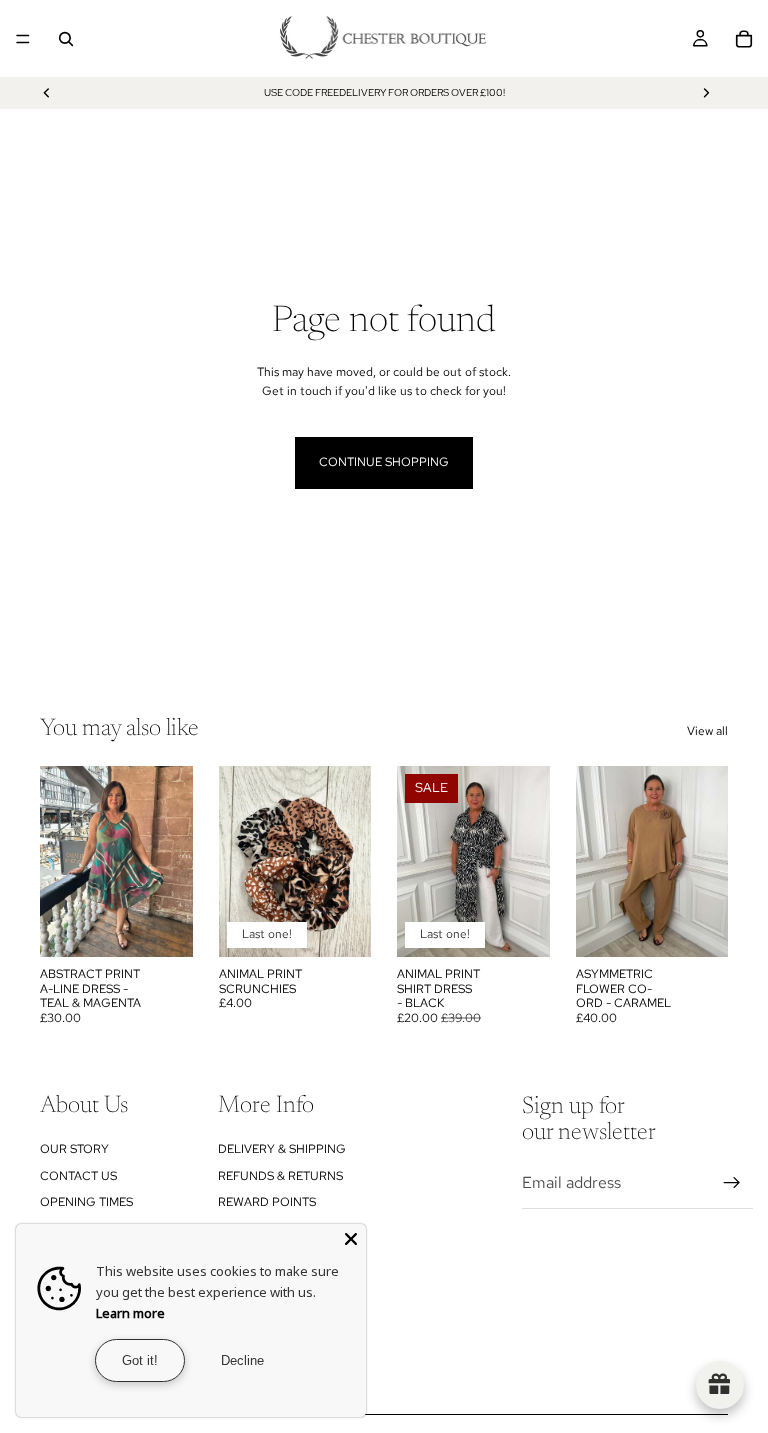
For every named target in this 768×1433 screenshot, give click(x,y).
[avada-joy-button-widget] (720, 1385)
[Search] (66, 39)
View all (707, 731)
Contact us (78, 1176)
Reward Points (267, 1202)
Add (179, 926)
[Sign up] (732, 1183)
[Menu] (23, 39)
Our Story (74, 1149)
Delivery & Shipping (282, 1149)
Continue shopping (384, 462)
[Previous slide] (47, 93)
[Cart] (744, 39)
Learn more (130, 1313)
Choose (536, 926)
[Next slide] (706, 93)
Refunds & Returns (280, 1176)
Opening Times (86, 1202)
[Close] (351, 1239)
